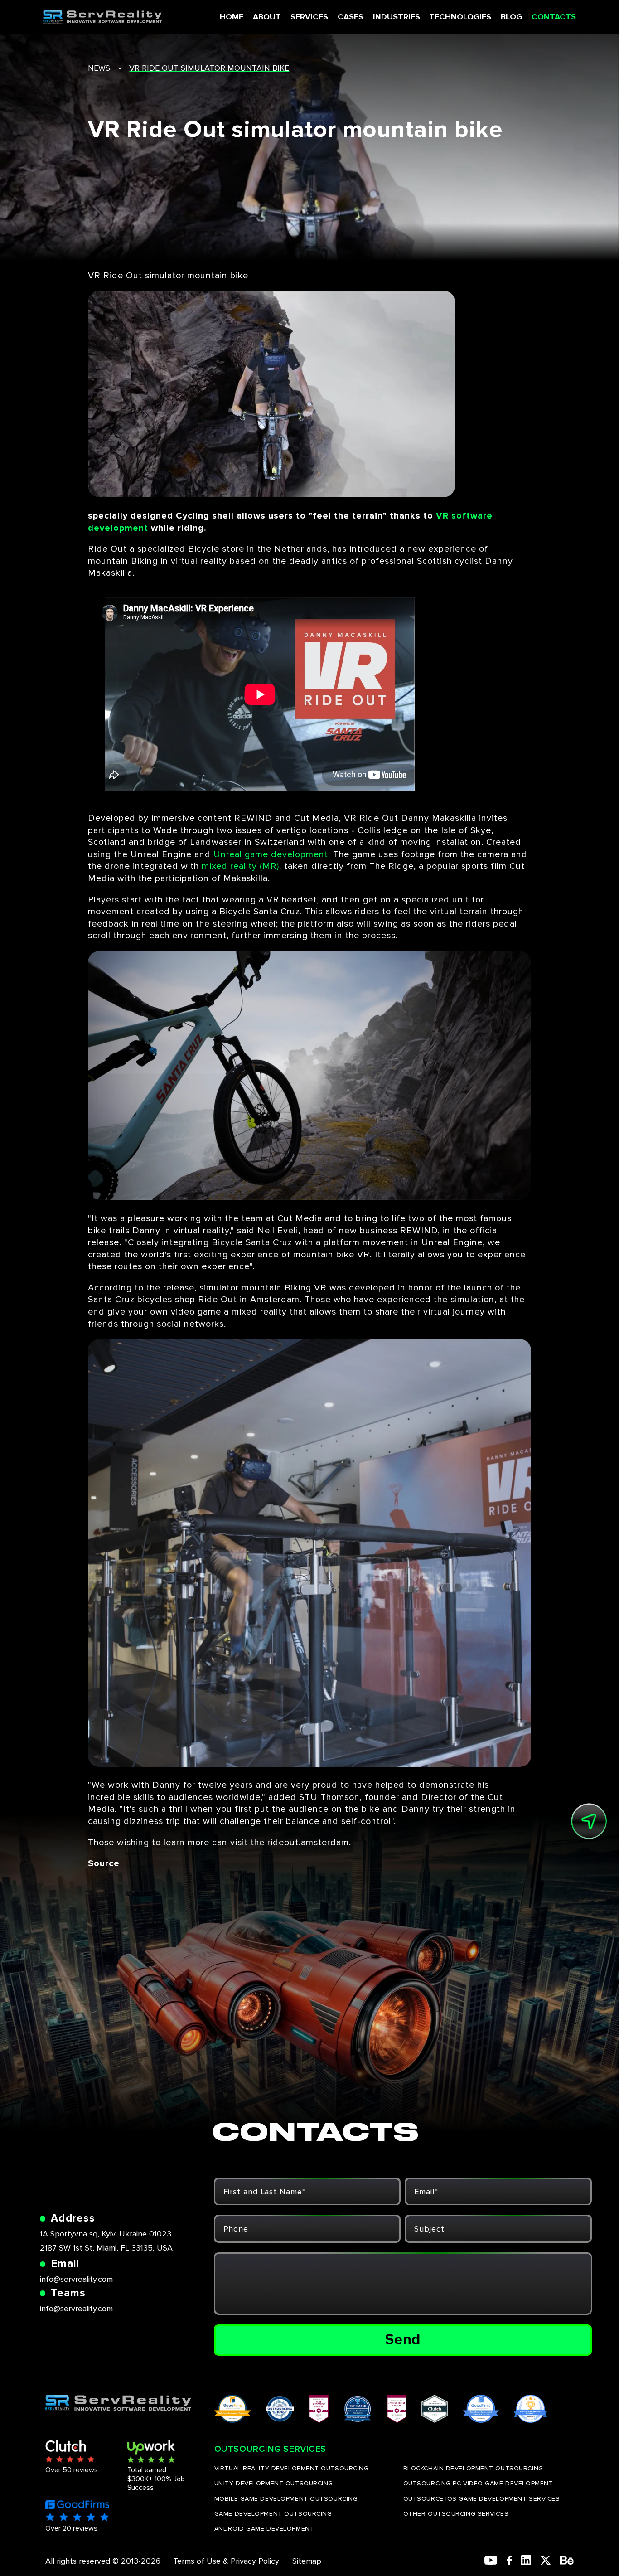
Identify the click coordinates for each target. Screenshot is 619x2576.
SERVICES (309, 17)
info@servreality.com (76, 2279)
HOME (232, 17)
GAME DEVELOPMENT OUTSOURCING (273, 2514)
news (99, 68)
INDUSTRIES (397, 17)
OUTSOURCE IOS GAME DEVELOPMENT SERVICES (482, 2499)
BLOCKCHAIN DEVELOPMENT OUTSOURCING (473, 2468)
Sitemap (307, 2561)
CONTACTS (554, 17)
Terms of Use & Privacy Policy (226, 2561)
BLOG (511, 17)
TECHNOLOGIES (460, 17)
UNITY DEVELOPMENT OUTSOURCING (274, 2483)
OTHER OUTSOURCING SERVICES (456, 2514)
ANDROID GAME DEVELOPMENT (264, 2529)
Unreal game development (271, 854)
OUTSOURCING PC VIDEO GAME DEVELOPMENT (478, 2483)
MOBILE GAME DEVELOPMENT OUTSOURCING (286, 2499)
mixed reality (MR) (240, 866)
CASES (351, 17)
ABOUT (267, 17)
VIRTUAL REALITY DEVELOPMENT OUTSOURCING (292, 2468)
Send (403, 2340)
